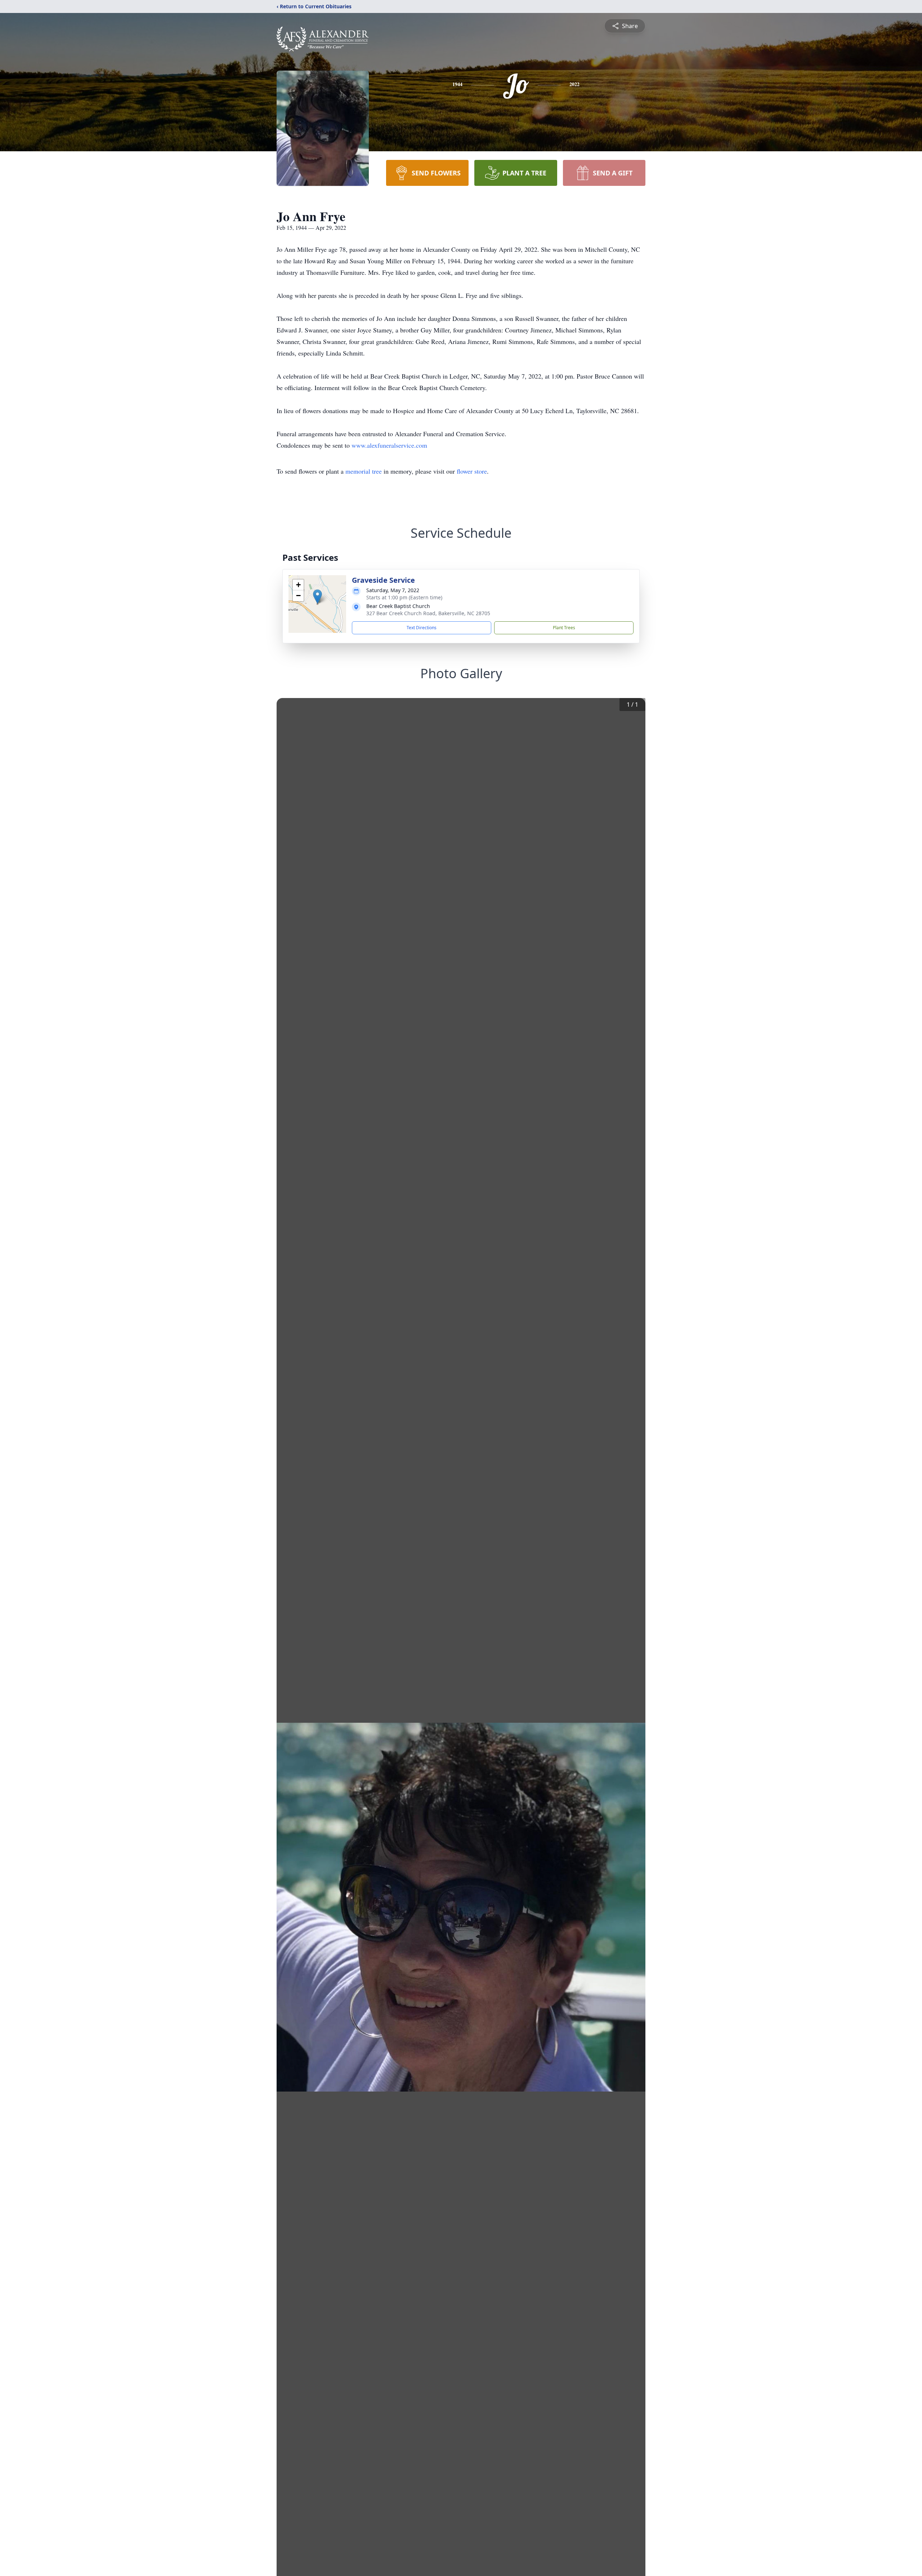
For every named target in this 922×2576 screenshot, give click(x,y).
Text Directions (422, 628)
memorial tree (364, 471)
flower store (472, 471)
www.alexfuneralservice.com (389, 445)
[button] (317, 597)
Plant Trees (564, 628)
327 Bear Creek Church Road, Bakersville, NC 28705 (428, 613)
